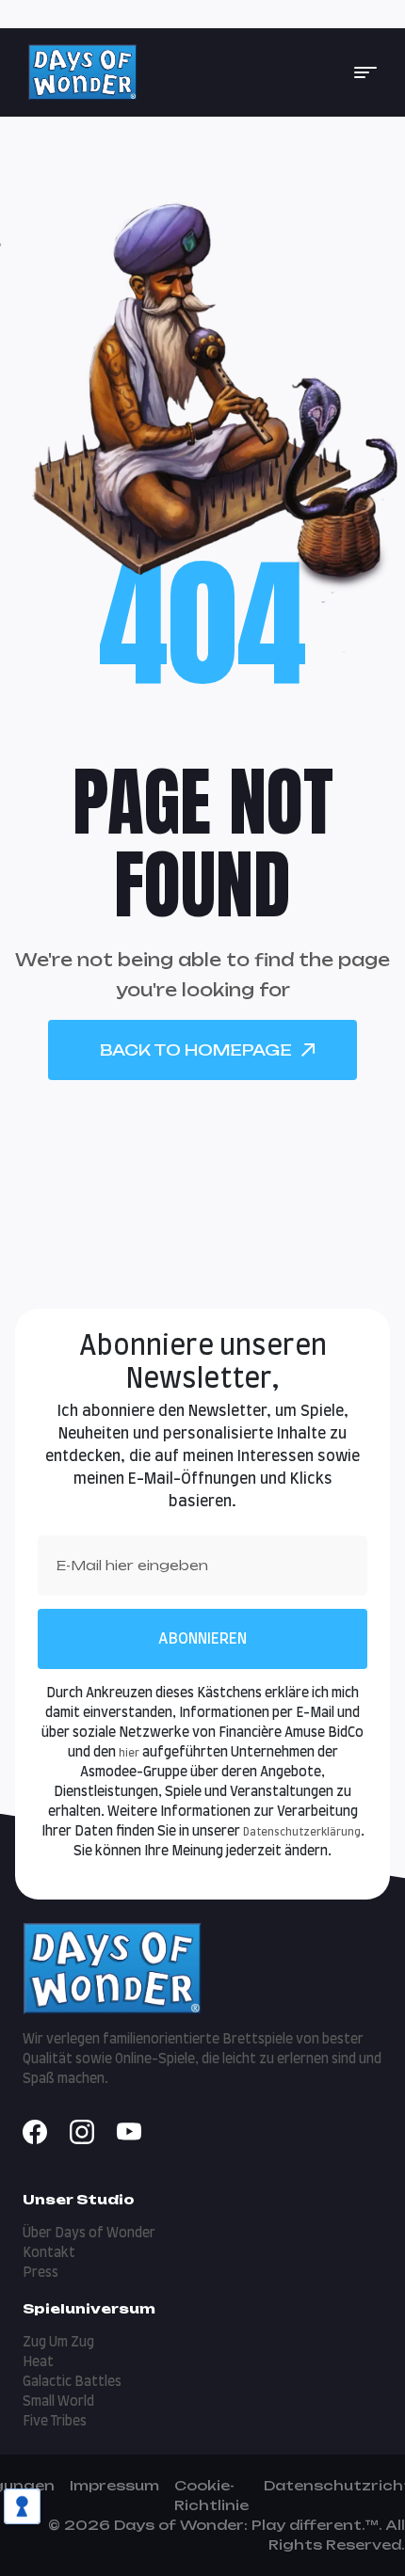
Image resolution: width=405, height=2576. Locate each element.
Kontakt (49, 2253)
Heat (38, 2362)
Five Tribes (55, 2422)
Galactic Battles (72, 2382)
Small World (58, 2402)
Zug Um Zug (58, 2343)
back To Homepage (196, 1050)
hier (129, 1753)
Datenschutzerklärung (302, 1832)
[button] (365, 72)
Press (40, 2273)
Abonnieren (202, 1639)
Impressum (114, 2485)
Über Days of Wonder (89, 2234)
